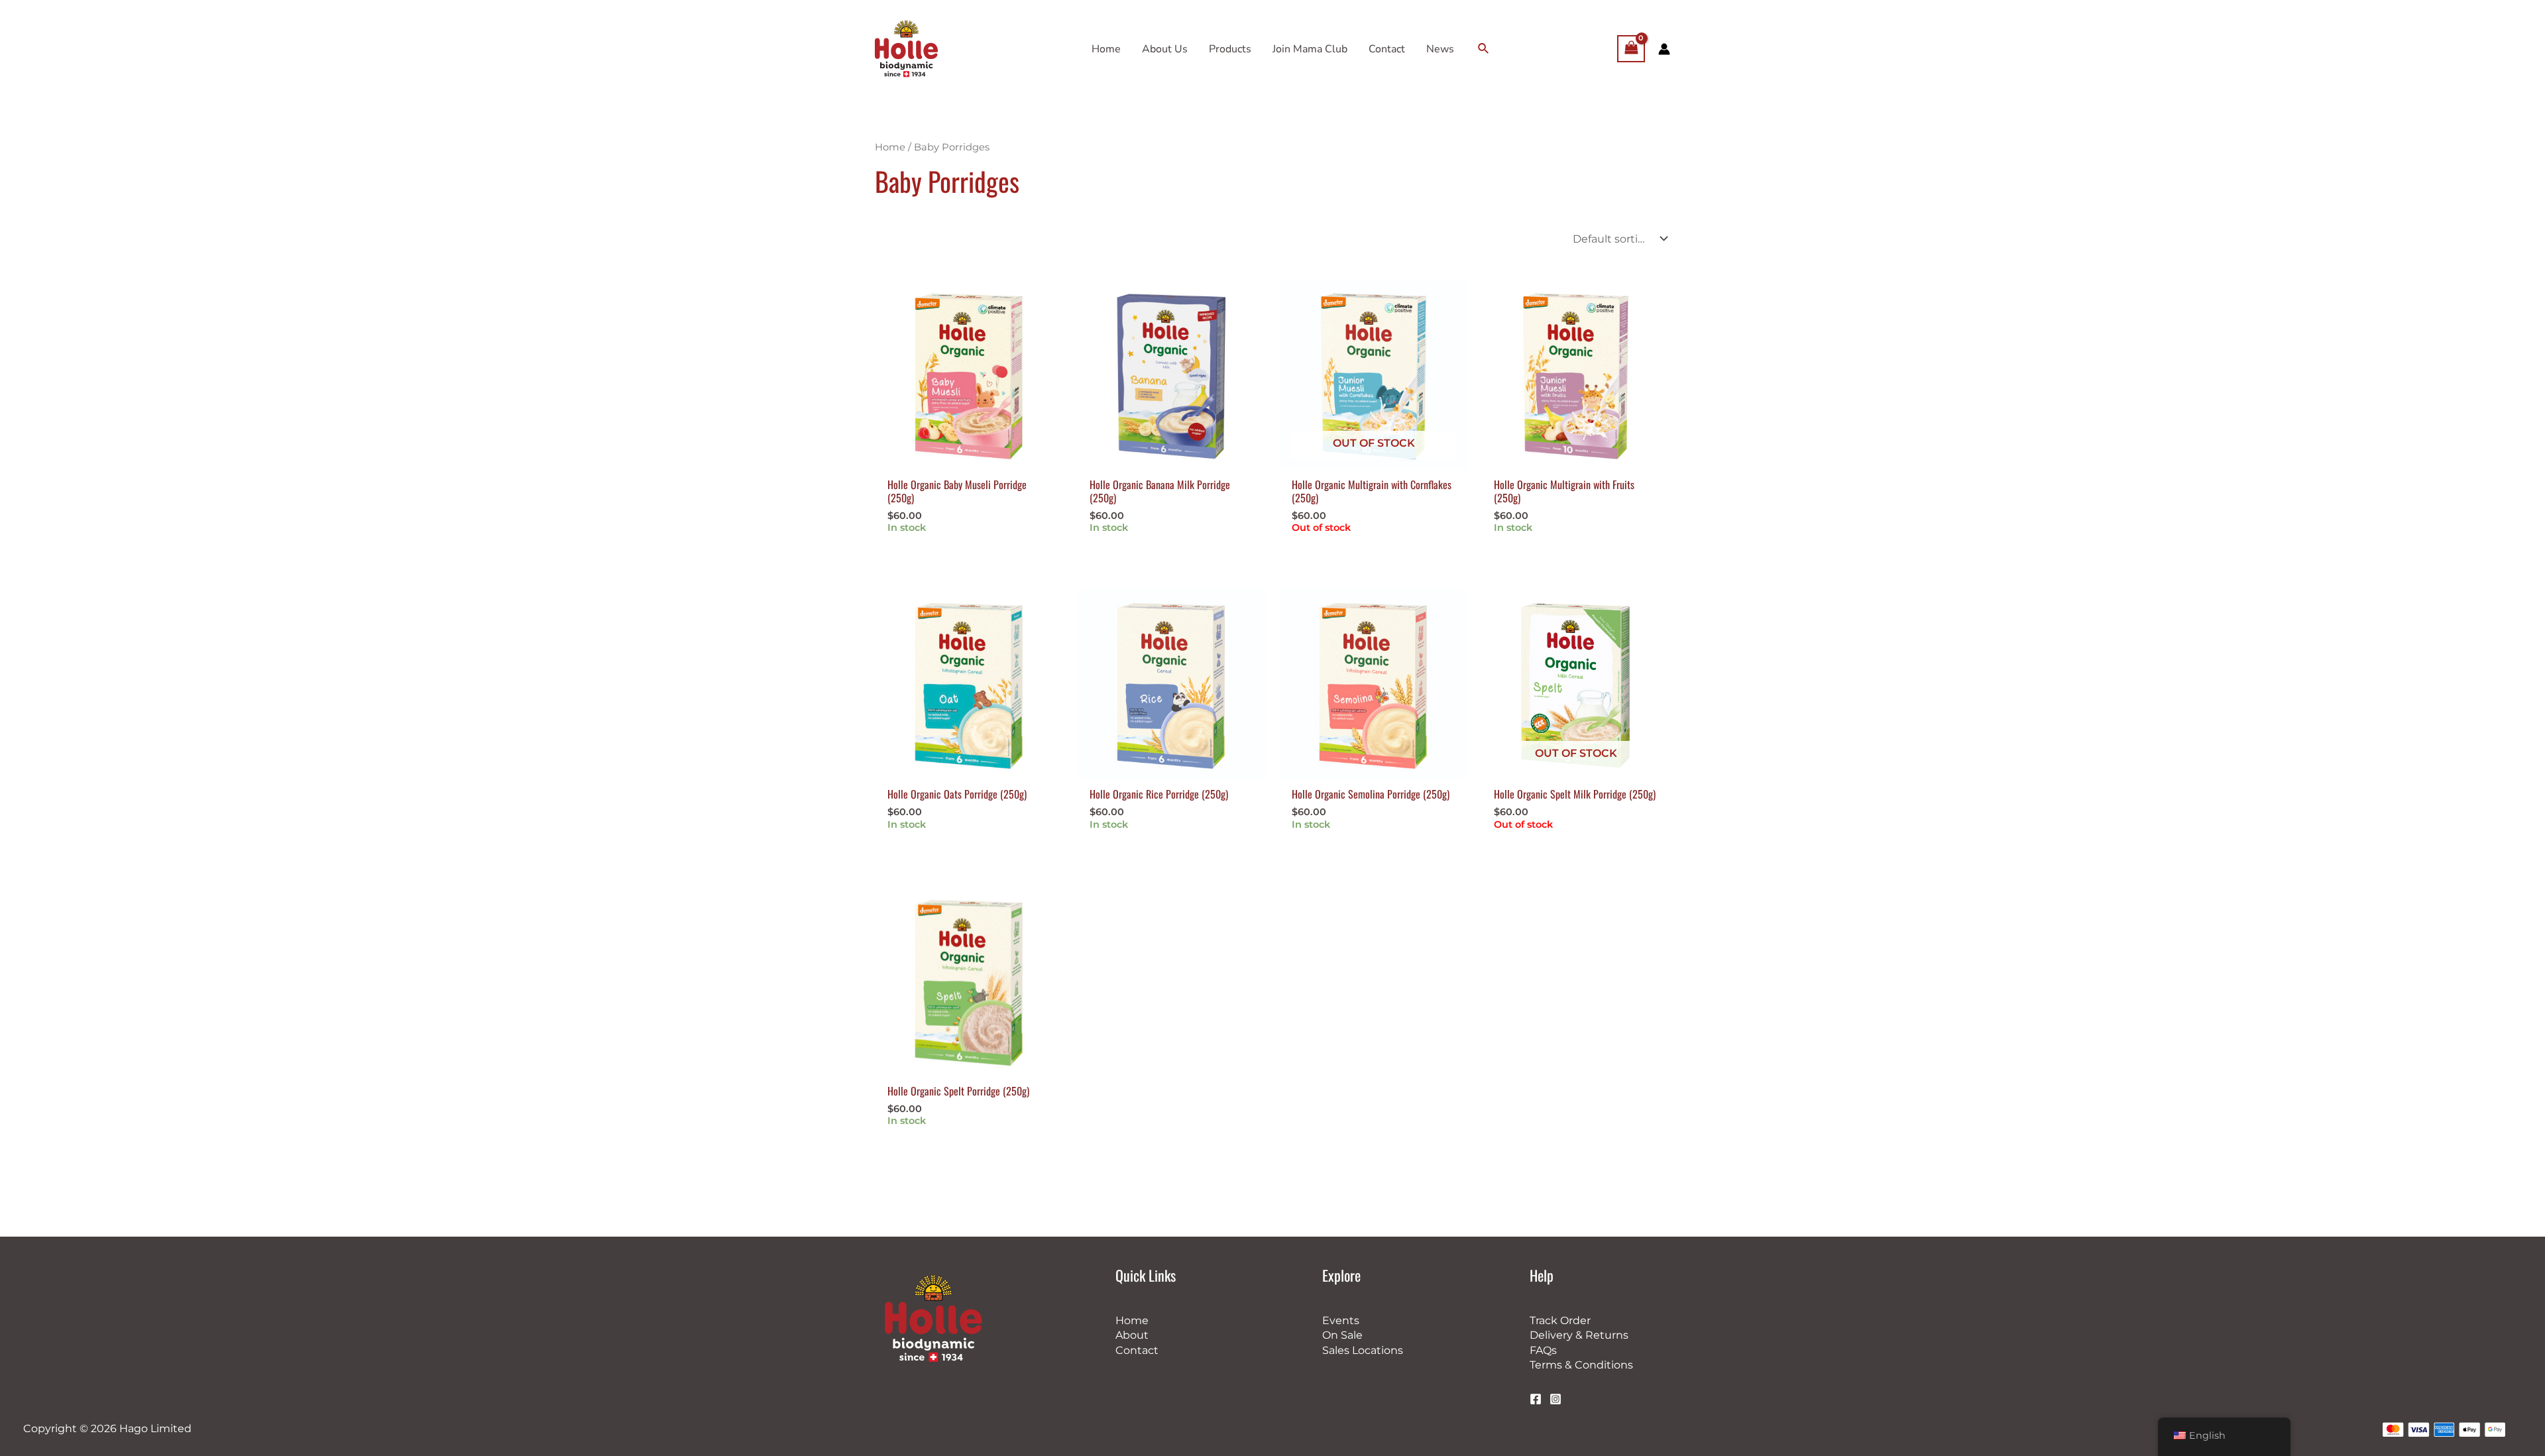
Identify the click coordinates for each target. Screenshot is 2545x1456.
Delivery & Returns (1579, 1335)
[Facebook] (1536, 1399)
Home (890, 147)
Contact (1137, 1350)
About (1132, 1335)
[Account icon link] (1664, 49)
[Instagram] (1555, 1399)
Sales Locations (1363, 1350)
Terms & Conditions (1581, 1365)
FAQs (1543, 1350)
